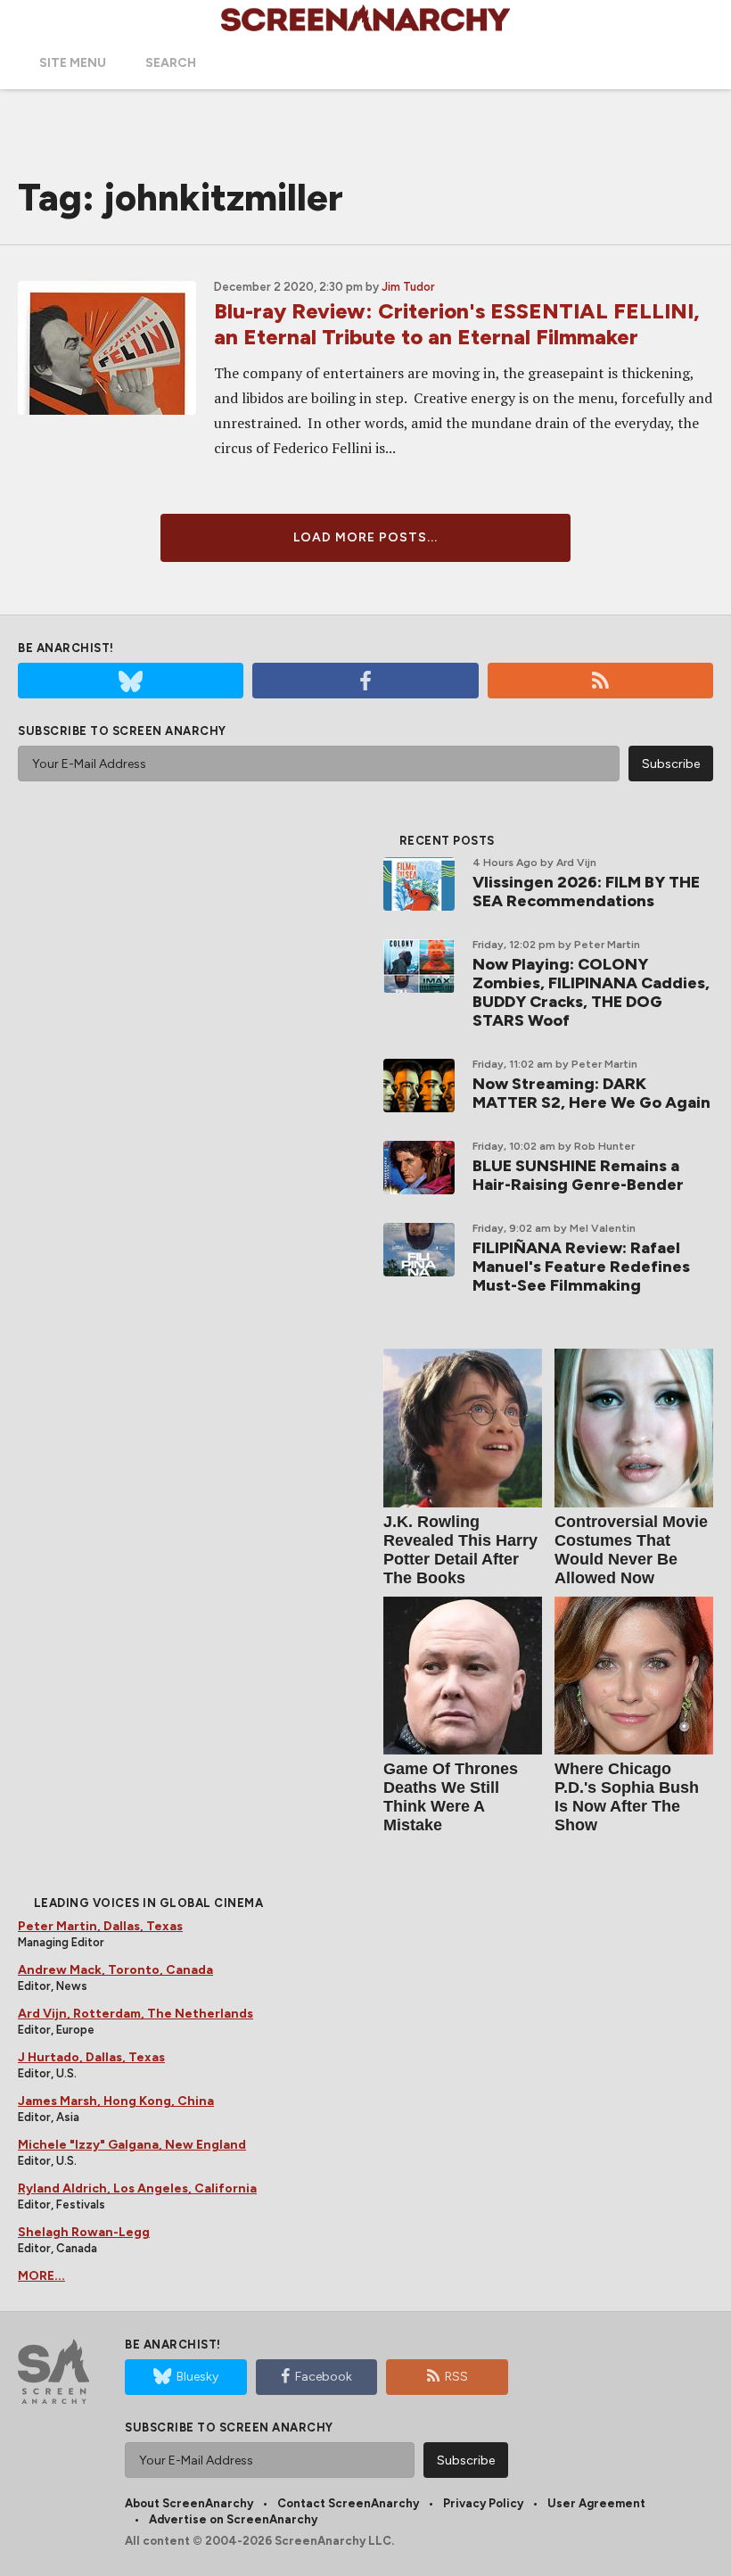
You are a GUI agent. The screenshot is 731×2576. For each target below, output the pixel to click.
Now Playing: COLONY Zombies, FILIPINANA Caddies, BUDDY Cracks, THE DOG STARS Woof (591, 992)
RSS (456, 2377)
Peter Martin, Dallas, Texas (100, 1926)
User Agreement (596, 2503)
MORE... (41, 2276)
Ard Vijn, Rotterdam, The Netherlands (136, 2014)
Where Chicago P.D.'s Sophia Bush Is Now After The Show (627, 1797)
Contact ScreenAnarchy (348, 2503)
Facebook (324, 2377)
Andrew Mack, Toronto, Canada (115, 1970)
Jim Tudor (408, 287)
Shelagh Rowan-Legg (84, 2232)
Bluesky (197, 2377)
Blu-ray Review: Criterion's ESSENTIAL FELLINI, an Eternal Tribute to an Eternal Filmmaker (457, 324)
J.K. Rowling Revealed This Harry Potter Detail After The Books (460, 1550)
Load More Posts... (365, 537)
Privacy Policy (483, 2503)
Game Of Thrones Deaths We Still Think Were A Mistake (451, 1797)
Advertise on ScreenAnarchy (233, 2519)
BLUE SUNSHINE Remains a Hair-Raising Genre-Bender (578, 1175)
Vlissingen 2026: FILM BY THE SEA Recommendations (586, 892)
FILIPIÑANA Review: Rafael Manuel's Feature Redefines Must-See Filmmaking (581, 1267)
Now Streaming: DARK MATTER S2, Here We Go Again (591, 1093)
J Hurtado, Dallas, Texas (91, 2057)
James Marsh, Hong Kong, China (116, 2101)
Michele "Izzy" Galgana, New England (132, 2145)
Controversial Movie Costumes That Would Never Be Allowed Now (631, 1550)
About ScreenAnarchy (189, 2503)
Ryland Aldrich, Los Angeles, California (137, 2188)
